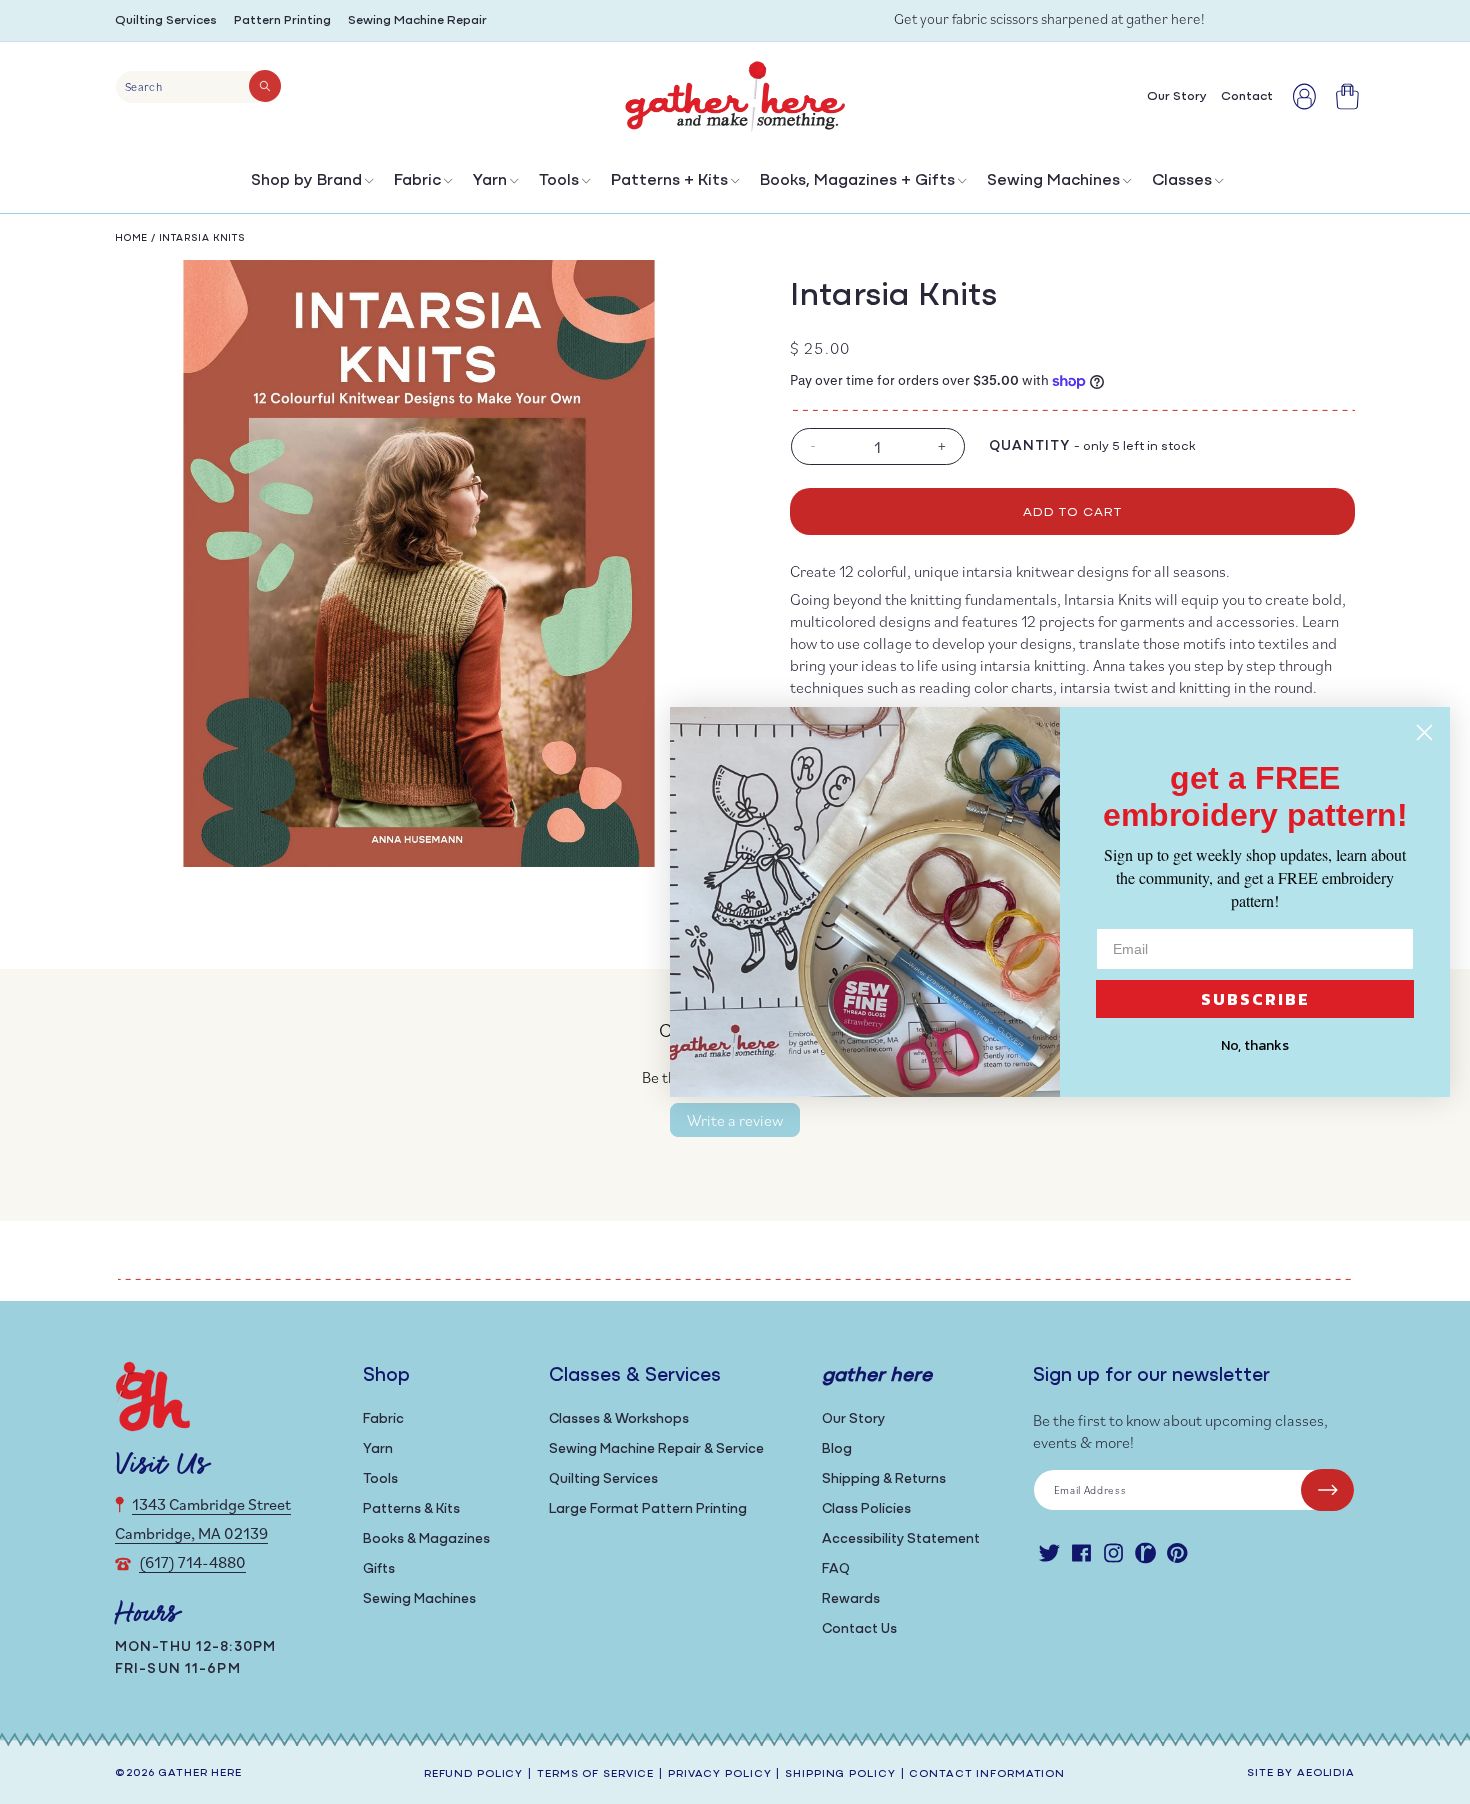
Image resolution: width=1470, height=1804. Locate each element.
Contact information (987, 1774)
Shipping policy (840, 1774)
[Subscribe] (1327, 1490)
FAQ (836, 1569)
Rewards (851, 1599)
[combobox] (198, 87)
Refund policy (473, 1774)
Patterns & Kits (411, 1509)
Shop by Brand (306, 181)
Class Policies (866, 1509)
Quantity (1030, 446)
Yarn (490, 181)
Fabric (417, 181)
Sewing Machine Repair (417, 20)
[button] (310, 185)
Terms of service (595, 1774)
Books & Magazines (426, 1539)
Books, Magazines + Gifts (857, 181)
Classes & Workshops (619, 1419)
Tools (559, 181)
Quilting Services (166, 20)
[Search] (265, 86)
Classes (1182, 181)
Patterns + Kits (669, 181)
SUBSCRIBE (1255, 999)
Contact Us (859, 1629)
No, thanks (1255, 1045)
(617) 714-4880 (192, 1562)
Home (131, 238)
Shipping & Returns (884, 1479)
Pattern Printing (282, 20)
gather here (200, 1773)
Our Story (853, 1419)
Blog (837, 1449)
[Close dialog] (1424, 732)
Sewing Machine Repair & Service (656, 1449)
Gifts (379, 1569)
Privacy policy (719, 1774)
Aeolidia (1326, 1773)
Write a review (735, 1120)
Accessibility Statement (901, 1539)
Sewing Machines (1053, 181)
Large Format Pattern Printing (648, 1509)
